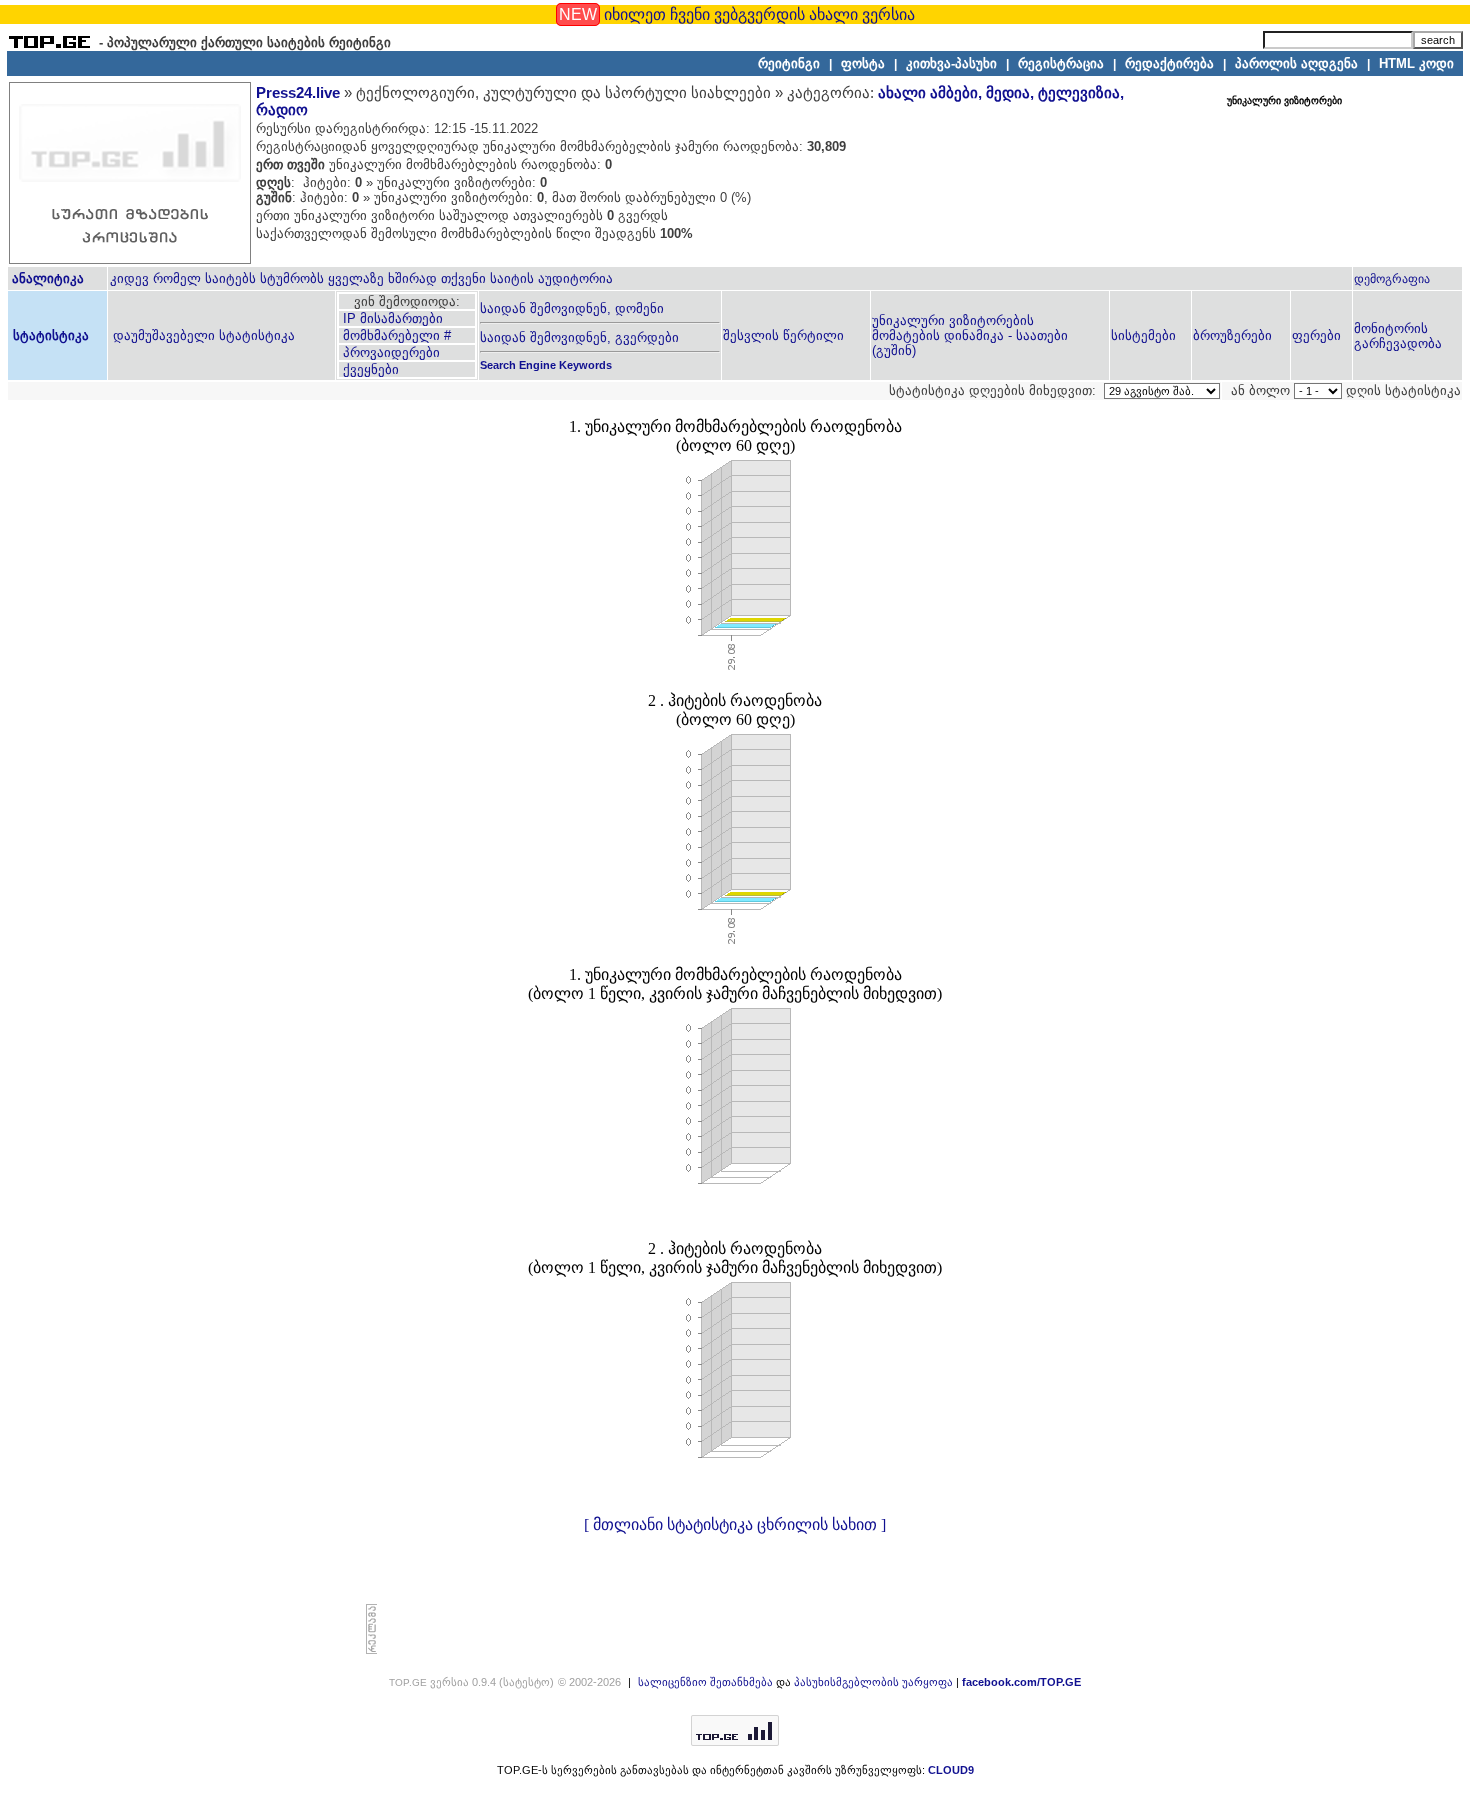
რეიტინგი (789, 63)
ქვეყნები (369, 369)
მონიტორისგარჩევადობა (1398, 336)
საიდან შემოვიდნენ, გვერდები (579, 337)
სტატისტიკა (49, 335)
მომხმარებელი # (395, 335)
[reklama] (371, 1650)
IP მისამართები (391, 318)
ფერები (1316, 335)
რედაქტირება (1169, 63)
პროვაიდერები (389, 352)
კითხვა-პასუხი (951, 63)
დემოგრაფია (1392, 279)
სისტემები (1143, 335)
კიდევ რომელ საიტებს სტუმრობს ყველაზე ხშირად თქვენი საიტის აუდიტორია (361, 278)
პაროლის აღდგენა (1296, 63)
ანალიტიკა (48, 278)
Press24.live (298, 93)
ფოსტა (863, 63)
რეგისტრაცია (1061, 63)
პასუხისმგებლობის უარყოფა (873, 1682)
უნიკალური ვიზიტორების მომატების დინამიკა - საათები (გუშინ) (970, 335)
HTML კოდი (1416, 63)
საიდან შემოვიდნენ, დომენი (572, 308)
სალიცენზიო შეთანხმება (705, 1682)
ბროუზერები (1232, 335)
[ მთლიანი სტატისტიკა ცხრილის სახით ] (735, 1524)
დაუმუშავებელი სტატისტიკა (202, 335)
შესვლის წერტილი (783, 335)
